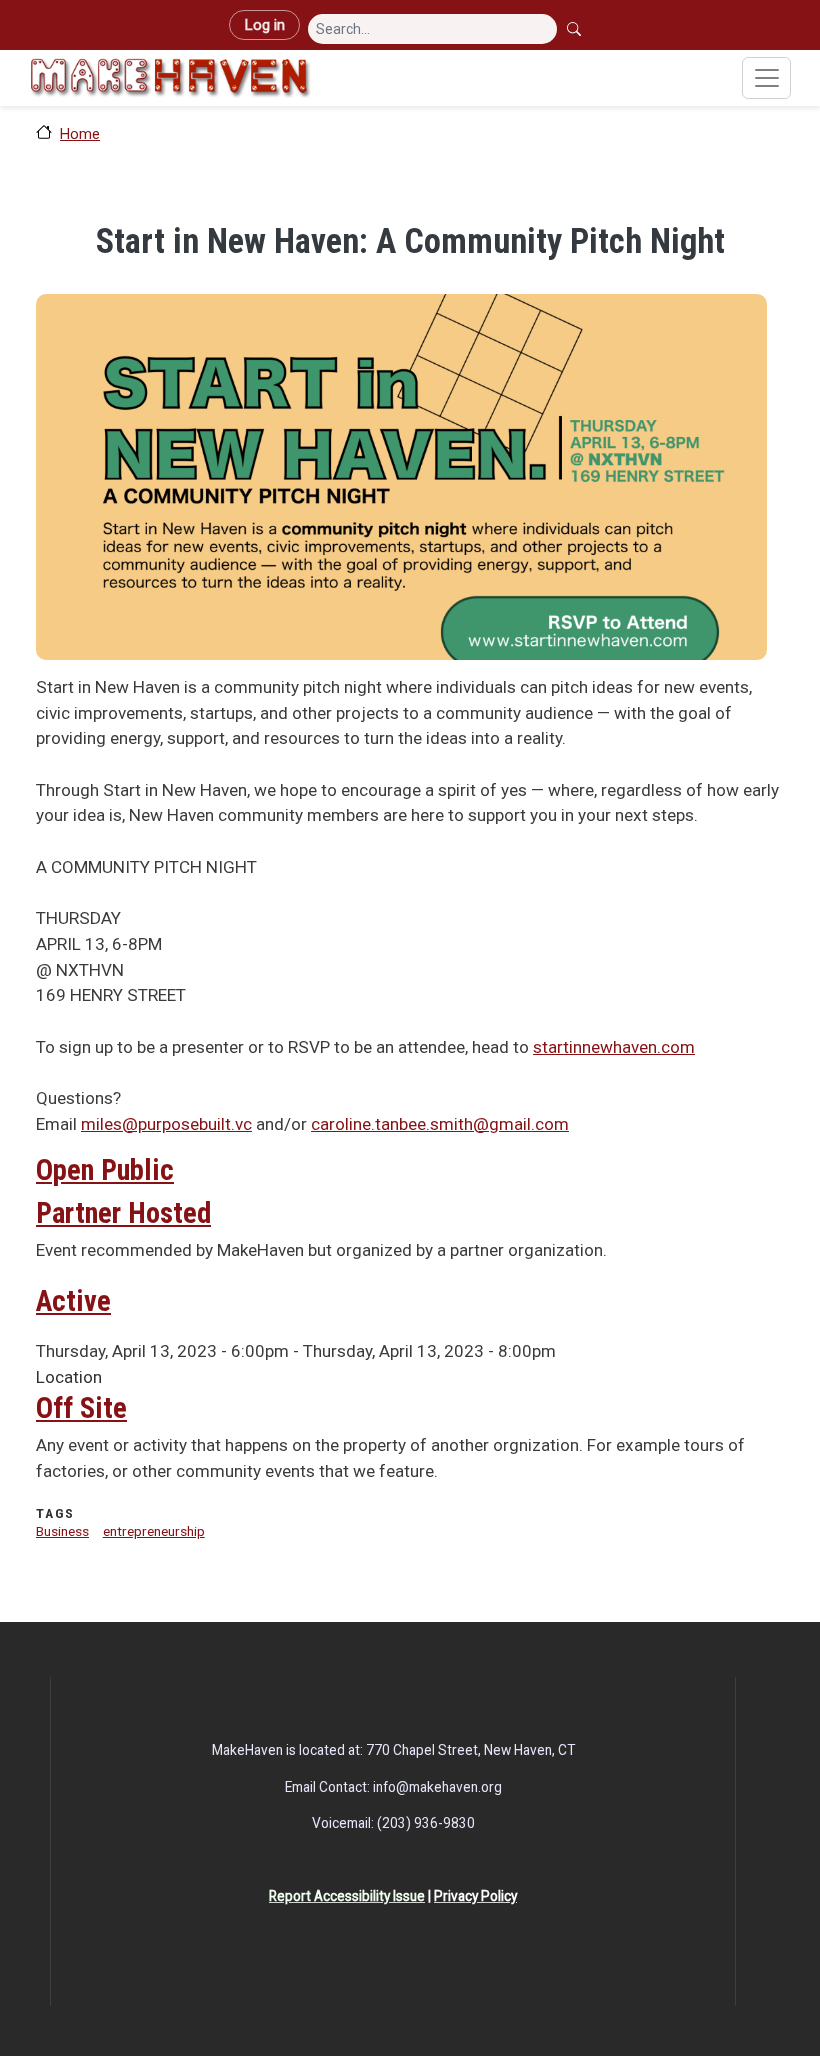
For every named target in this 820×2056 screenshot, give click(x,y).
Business (62, 1531)
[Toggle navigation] (767, 78)
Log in (264, 25)
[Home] (170, 78)
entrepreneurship (154, 1531)
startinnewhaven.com (614, 1047)
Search (576, 29)
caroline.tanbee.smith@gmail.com (440, 1124)
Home (80, 134)
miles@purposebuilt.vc (166, 1124)
